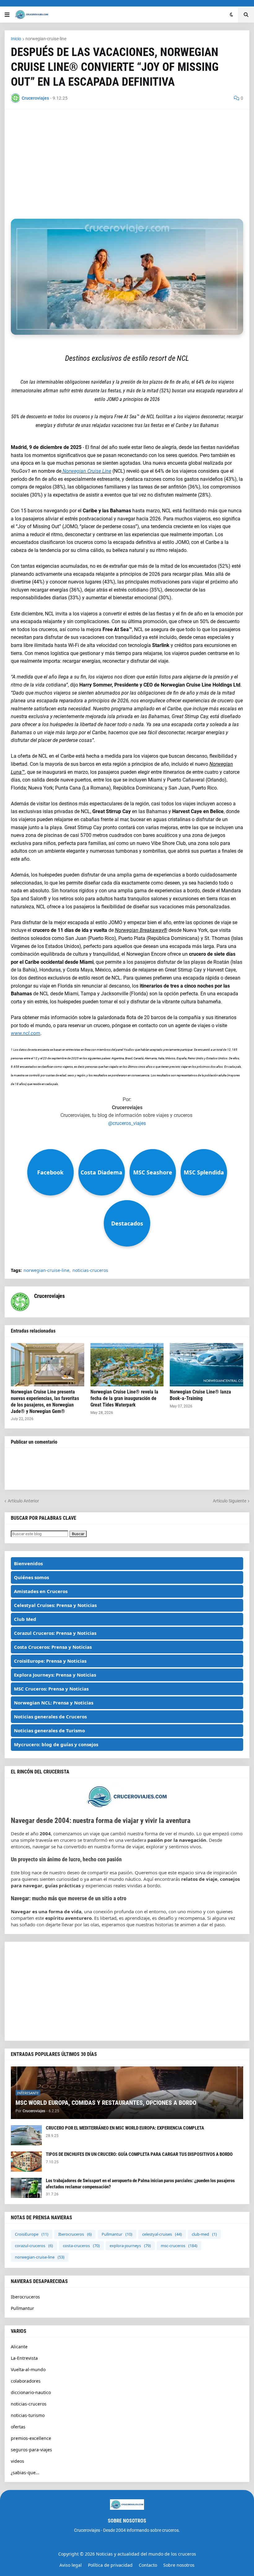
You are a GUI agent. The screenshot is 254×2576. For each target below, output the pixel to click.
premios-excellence (31, 2438)
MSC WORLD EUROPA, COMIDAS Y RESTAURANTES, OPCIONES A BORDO (106, 2103)
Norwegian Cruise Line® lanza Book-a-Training (200, 1395)
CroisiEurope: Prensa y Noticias (50, 1661)
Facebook (50, 1172)
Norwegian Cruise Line (86, 471)
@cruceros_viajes (127, 1123)
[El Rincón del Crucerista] (127, 1807)
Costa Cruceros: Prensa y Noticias (53, 1647)
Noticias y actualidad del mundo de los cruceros (146, 2554)
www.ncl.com (26, 1033)
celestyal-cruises (162, 2234)
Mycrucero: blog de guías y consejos (56, 1744)
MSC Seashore (153, 1172)
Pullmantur (117, 2234)
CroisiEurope (32, 2234)
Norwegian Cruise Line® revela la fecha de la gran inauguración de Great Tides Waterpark (124, 1398)
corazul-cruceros (34, 2246)
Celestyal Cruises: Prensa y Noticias (55, 1605)
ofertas (18, 2427)
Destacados (127, 1223)
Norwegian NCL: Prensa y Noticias (54, 1703)
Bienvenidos (28, 1563)
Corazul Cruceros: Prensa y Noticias (55, 1633)
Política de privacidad (110, 2565)
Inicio (16, 39)
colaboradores (26, 2381)
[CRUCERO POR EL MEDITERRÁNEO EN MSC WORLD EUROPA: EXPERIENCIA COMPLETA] (26, 2135)
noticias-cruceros (90, 1270)
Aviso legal (71, 2565)
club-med (204, 2234)
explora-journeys (130, 2246)
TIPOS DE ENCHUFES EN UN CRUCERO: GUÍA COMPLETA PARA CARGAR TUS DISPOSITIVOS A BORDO (139, 2154)
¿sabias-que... (25, 2473)
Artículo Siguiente (230, 1501)
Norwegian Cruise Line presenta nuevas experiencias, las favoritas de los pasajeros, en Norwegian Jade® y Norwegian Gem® (45, 1401)
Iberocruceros (75, 2234)
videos (18, 2461)
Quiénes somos (31, 1577)
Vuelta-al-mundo (28, 2369)
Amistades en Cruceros (41, 1591)
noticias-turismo (28, 2415)
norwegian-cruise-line (46, 39)
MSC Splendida (204, 1172)
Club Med (25, 1619)
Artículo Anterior (23, 1501)
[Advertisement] (127, 159)
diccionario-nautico (31, 2392)
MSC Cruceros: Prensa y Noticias (51, 1689)
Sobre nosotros (179, 2565)
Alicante (19, 2347)
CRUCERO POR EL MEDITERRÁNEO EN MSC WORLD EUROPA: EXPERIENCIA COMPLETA (125, 2128)
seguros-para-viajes (31, 2450)
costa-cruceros (81, 2246)
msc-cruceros (179, 2246)
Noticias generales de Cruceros (50, 1717)
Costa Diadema (101, 1172)
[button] (7, 15)
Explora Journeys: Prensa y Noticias (55, 1675)
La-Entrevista (24, 2358)
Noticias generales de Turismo (49, 1730)
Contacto (148, 2565)
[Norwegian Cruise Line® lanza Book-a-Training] (206, 1365)
